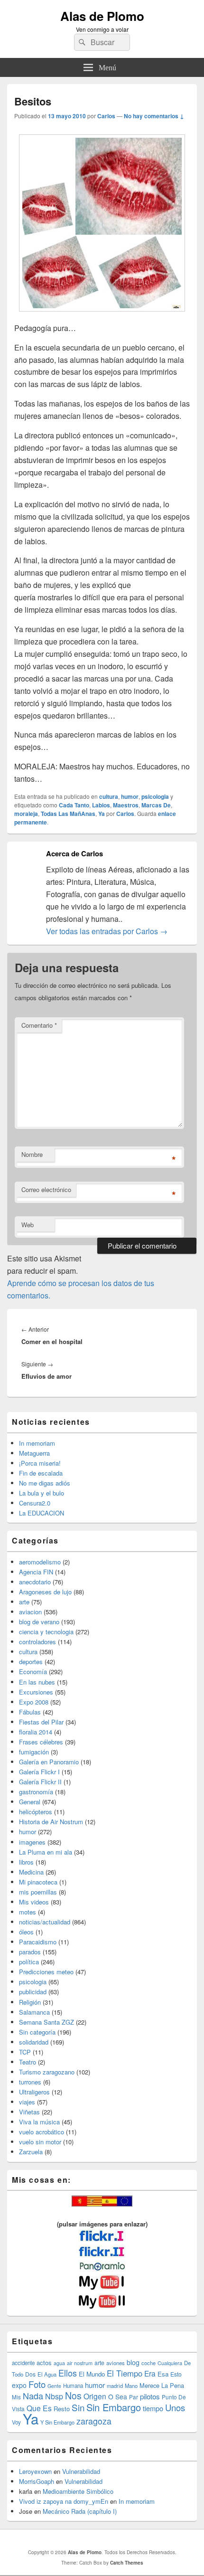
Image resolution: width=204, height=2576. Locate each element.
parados (30, 1952)
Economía (33, 1672)
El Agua (47, 2374)
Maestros (126, 805)
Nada (33, 2396)
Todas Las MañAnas (68, 814)
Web (28, 1225)
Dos (30, 2374)
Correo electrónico (46, 1189)
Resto (62, 2409)
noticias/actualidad (45, 1922)
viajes (27, 2102)
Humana (73, 2386)
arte (24, 1602)
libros (26, 1862)
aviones (116, 2363)
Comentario (39, 1025)
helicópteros (36, 1812)
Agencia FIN (36, 1572)
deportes (31, 1662)
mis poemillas (38, 1892)
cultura (109, 796)
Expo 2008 (34, 1702)
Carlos (106, 116)
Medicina (31, 1872)
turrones (30, 2082)
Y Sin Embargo (57, 2422)
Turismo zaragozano (47, 2072)
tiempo (153, 2408)
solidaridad (34, 2042)
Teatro (28, 2062)
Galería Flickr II (40, 1782)
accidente (23, 2363)
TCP (25, 2052)
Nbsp (54, 2396)
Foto (37, 2384)
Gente (54, 2386)
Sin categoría (37, 2032)
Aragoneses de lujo (45, 1592)
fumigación (34, 1752)
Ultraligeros (34, 2092)
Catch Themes (127, 2563)
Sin (78, 2407)
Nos (73, 2396)
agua (59, 2363)
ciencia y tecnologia (46, 1632)
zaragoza (94, 2421)
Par (134, 2397)
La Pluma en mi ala (46, 1852)
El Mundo (92, 2374)
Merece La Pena (162, 2385)
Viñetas (29, 2112)
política (29, 1962)
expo (19, 2385)
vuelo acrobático (42, 2132)
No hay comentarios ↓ (154, 116)
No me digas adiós (45, 1483)
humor (130, 796)
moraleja (26, 814)
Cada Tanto (74, 805)
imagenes (32, 1842)
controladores (37, 1642)
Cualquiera (170, 2363)
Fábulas (30, 1712)
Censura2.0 (35, 1503)
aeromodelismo (40, 1562)
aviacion (30, 1612)
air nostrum (80, 2363)
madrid (115, 2386)
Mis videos (34, 1902)
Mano (131, 2386)
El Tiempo (125, 2373)
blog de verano (39, 1622)
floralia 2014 (36, 1732)
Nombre (32, 1154)
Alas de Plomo (102, 16)
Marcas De (156, 805)
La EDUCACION (42, 1513)
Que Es (39, 2408)
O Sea (118, 2396)
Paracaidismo (38, 1942)
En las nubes (37, 1682)
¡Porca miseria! (40, 1463)
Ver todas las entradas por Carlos (107, 931)
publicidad (33, 1992)
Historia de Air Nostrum (51, 1822)
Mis (16, 2397)
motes (28, 1912)
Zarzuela (31, 2152)
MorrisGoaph (37, 2481)
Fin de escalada (41, 1473)
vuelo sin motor (40, 2142)
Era (150, 2373)
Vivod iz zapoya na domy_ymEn (64, 2501)
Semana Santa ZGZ (46, 2022)
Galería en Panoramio (49, 1762)
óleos (26, 1932)
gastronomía (36, 1792)
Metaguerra (34, 1453)
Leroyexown (35, 2471)
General (30, 1802)
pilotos (150, 2396)
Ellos (68, 2373)
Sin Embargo (114, 2407)
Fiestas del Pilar (41, 1722)
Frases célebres (41, 1742)
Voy (16, 2422)
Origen (95, 2396)
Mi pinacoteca (38, 1882)
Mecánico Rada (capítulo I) (80, 2511)
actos (44, 2363)
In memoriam (37, 1443)
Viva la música (39, 2122)
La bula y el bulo (42, 1493)
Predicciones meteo (46, 1972)
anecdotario (35, 1582)
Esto (176, 2374)
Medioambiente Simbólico (78, 2491)
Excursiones (36, 1692)
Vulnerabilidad (81, 2471)
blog (133, 2362)
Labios (101, 805)
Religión (30, 2002)
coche (148, 2363)
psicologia (155, 796)
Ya (102, 814)
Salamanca (34, 2012)
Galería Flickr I (39, 1772)
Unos (175, 2407)
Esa (163, 2374)
